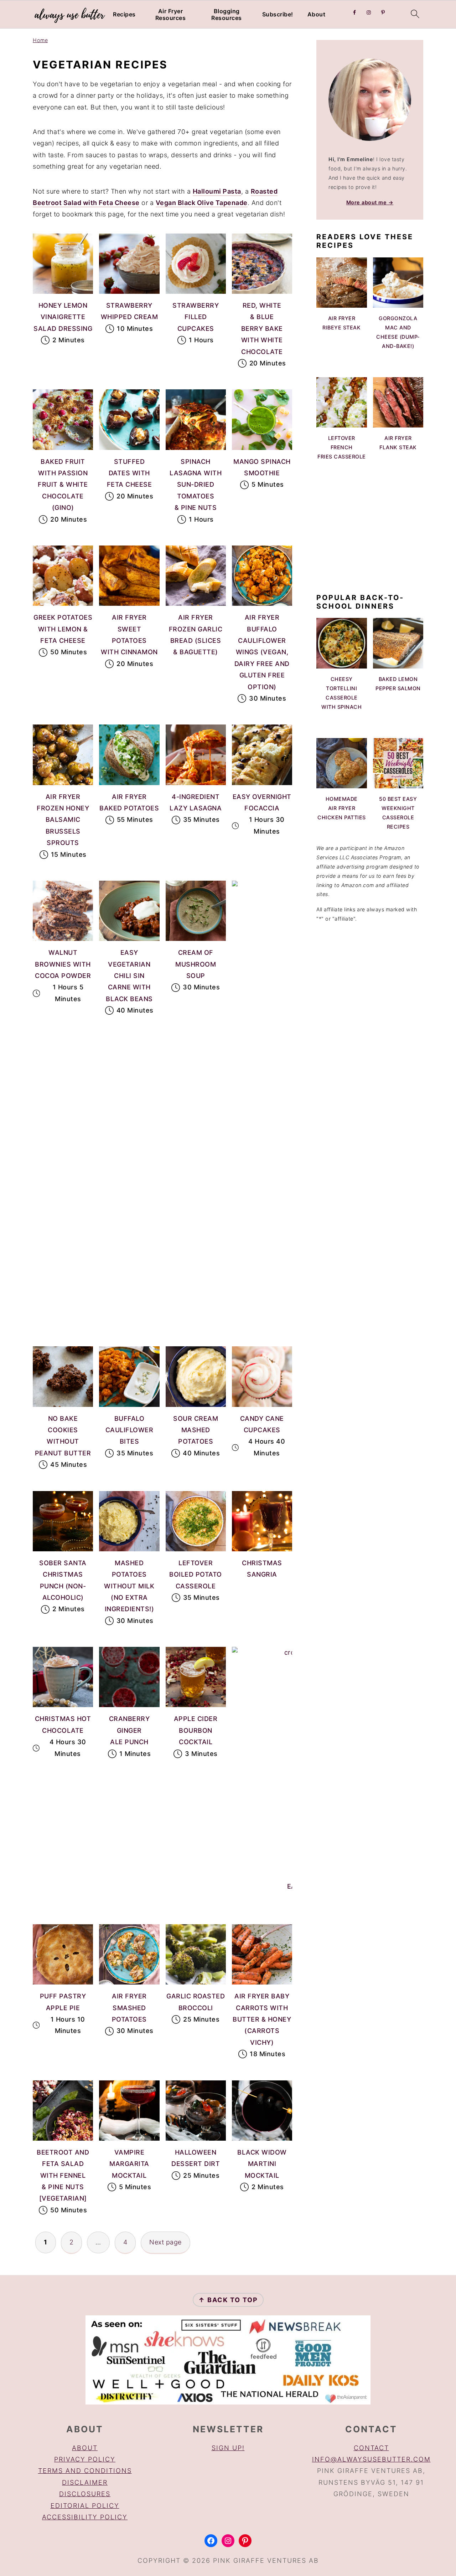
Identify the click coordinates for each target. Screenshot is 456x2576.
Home (40, 40)
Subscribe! (278, 14)
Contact (371, 2448)
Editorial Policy (85, 2506)
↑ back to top (228, 2300)
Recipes (124, 14)
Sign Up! (228, 2448)
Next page (165, 2242)
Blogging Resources (227, 15)
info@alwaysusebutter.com (371, 2459)
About (317, 14)
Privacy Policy (85, 2459)
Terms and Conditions (85, 2471)
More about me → (370, 202)
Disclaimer (85, 2482)
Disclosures (85, 2494)
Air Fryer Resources (171, 15)
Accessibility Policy (85, 2517)
